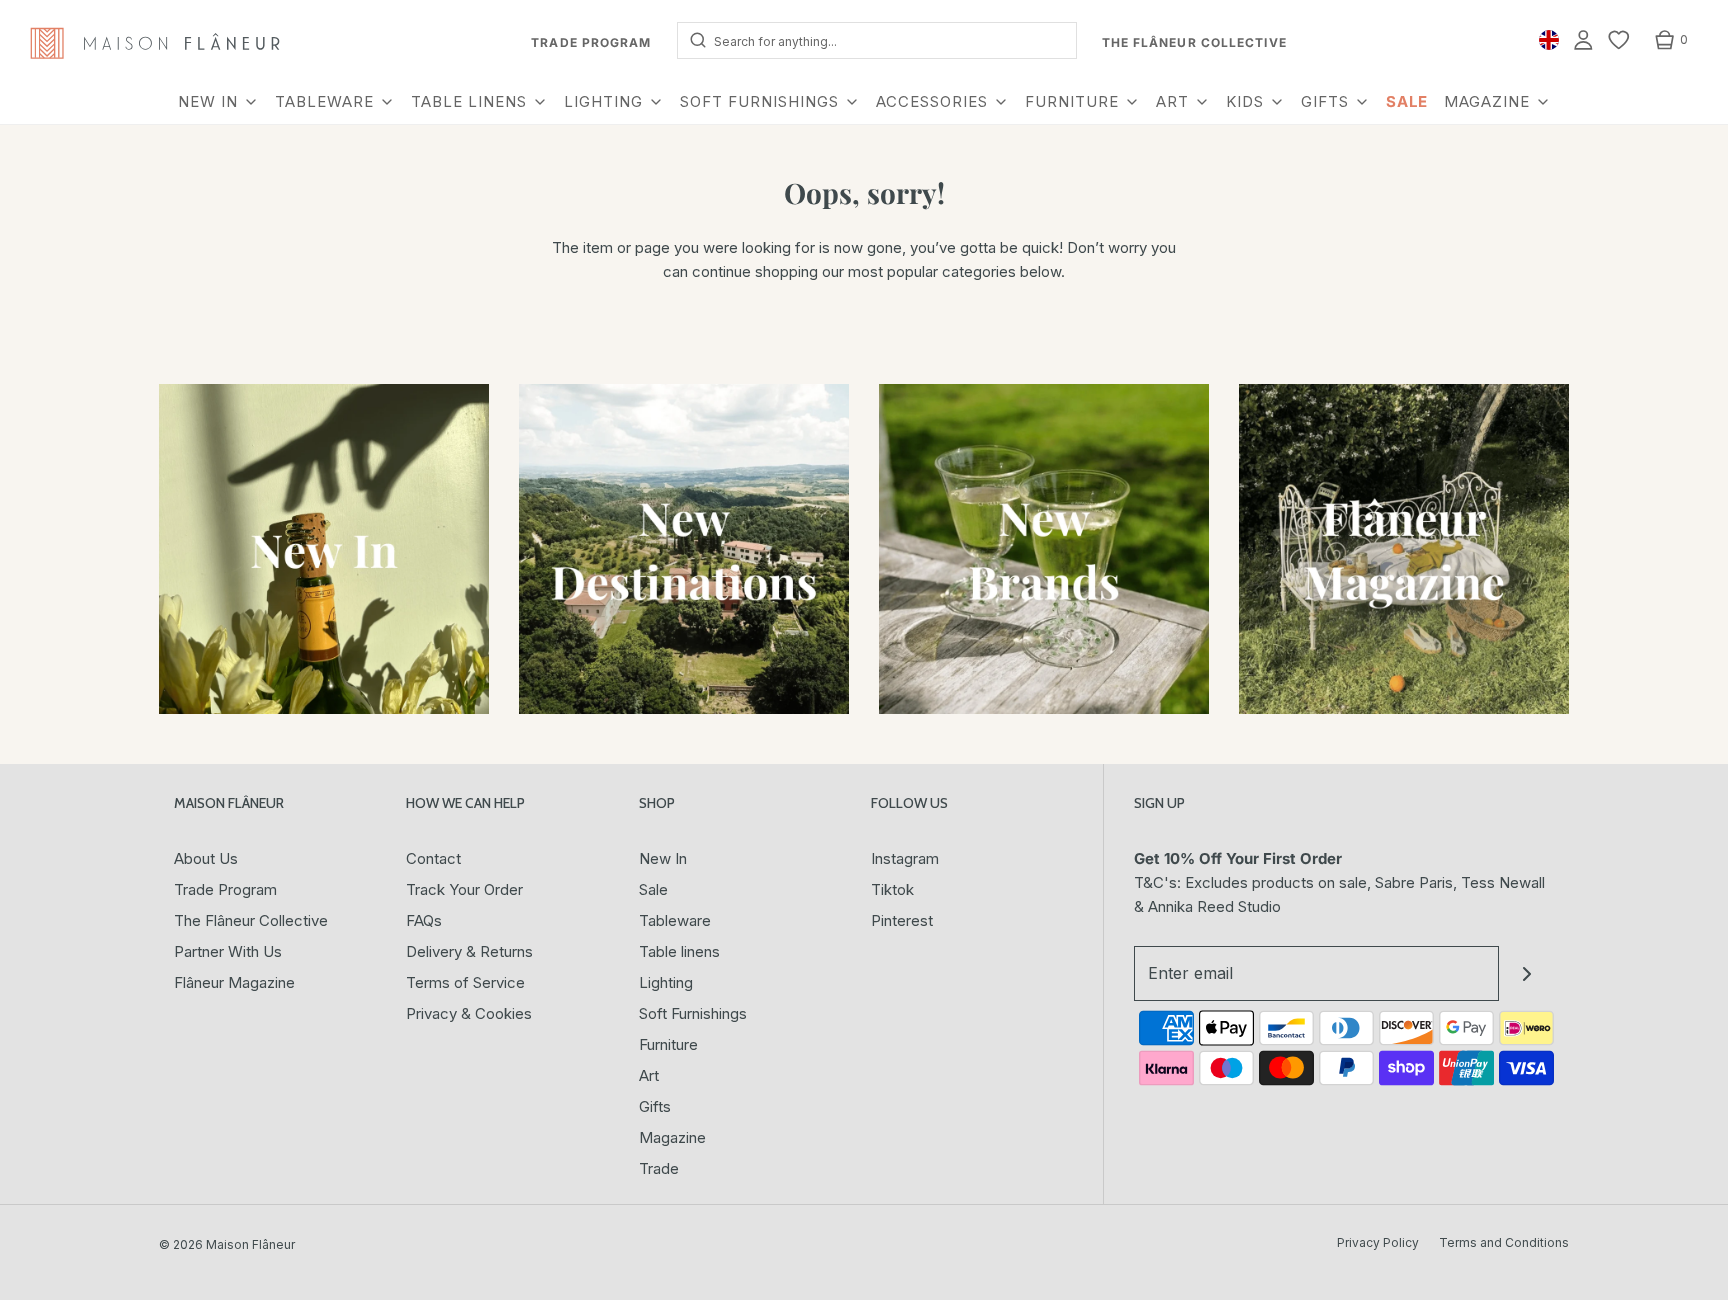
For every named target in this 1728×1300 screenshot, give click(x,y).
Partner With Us (228, 951)
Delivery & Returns (469, 951)
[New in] (324, 549)
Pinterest (902, 920)
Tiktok (892, 889)
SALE (1407, 101)
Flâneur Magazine (234, 982)
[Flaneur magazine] (1404, 549)
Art (649, 1075)
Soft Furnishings (693, 1013)
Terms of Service (465, 982)
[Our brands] (1044, 549)
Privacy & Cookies (469, 1013)
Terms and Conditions (1504, 1242)
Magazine (672, 1137)
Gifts (655, 1106)
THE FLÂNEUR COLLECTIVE (1194, 42)
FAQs (424, 920)
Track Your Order (464, 889)
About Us (206, 858)
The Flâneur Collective (251, 920)
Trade (659, 1168)
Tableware (675, 920)
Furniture (668, 1044)
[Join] (1526, 973)
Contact (433, 858)
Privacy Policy (1378, 1242)
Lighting (666, 982)
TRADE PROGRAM (591, 42)
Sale (653, 889)
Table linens (679, 951)
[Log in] (1583, 40)
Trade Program (225, 889)
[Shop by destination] (684, 549)
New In (663, 858)
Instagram (905, 858)
